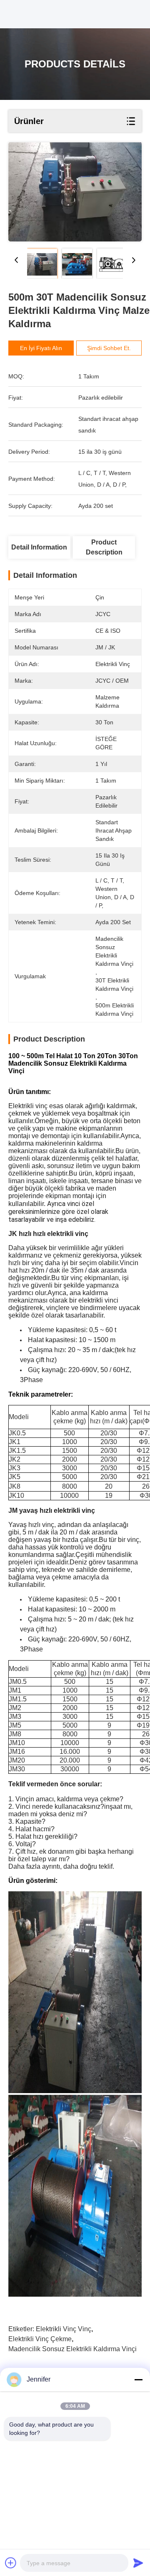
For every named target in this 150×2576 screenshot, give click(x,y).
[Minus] (138, 2380)
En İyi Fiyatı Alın (41, 348)
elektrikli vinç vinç (64, 2329)
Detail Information (39, 547)
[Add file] (11, 2563)
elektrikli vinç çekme (40, 2339)
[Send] (138, 2563)
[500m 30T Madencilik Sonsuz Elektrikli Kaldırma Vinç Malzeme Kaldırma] (75, 192)
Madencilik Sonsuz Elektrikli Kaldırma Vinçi (72, 2349)
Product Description (104, 547)
